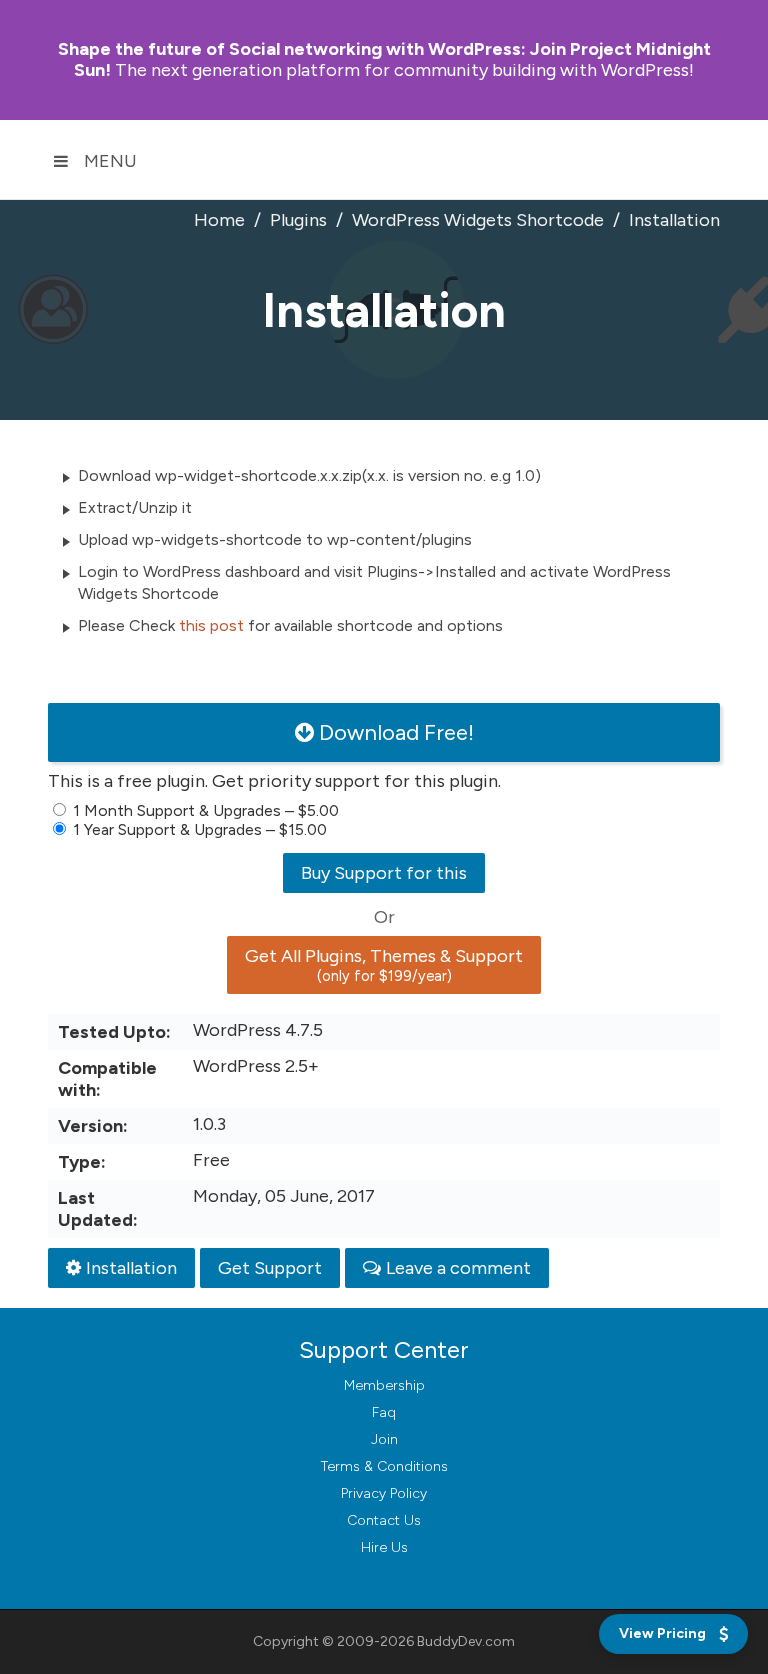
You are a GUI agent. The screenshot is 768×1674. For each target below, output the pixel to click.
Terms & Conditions (384, 1466)
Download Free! (396, 732)
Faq (384, 1412)
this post (211, 625)
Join (384, 1439)
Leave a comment (458, 1268)
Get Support (270, 1268)
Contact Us (384, 1520)
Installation (131, 1268)
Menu (110, 161)
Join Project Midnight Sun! (384, 59)
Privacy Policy (384, 1493)
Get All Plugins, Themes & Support (384, 965)
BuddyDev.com (466, 1641)
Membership (384, 1385)
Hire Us (384, 1547)
